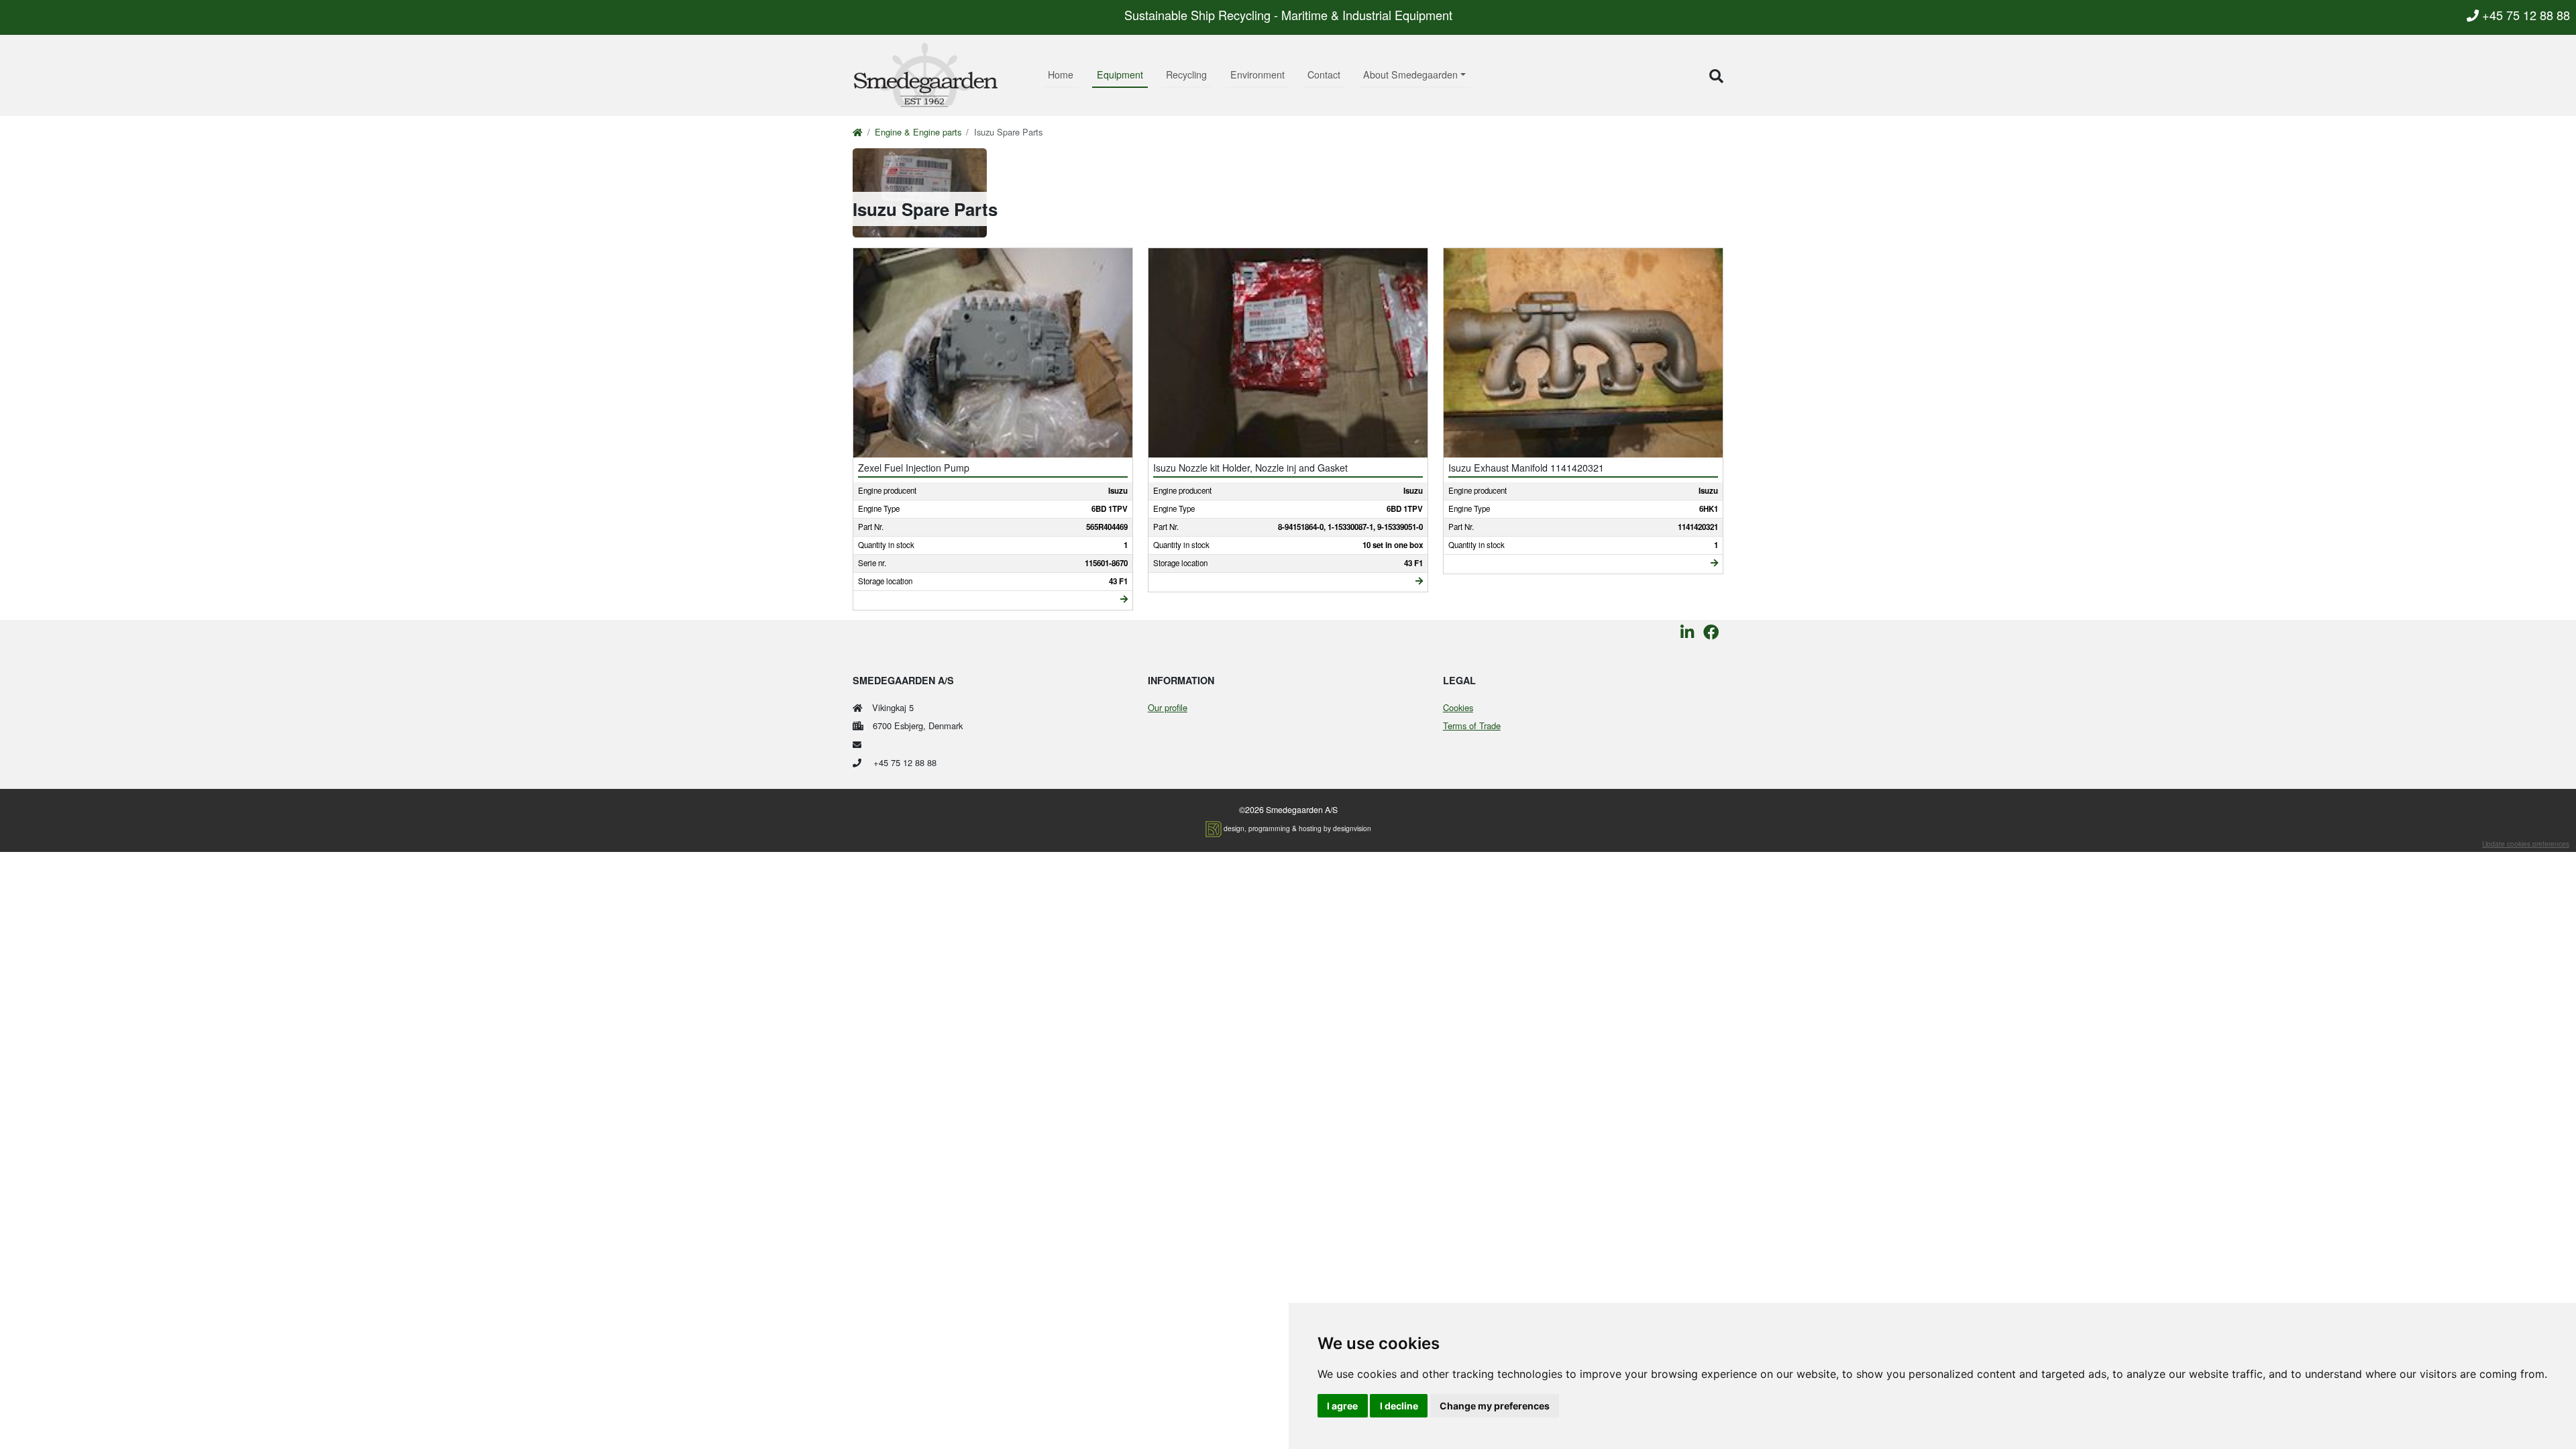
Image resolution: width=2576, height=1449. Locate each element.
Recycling (1186, 74)
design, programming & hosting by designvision (1297, 828)
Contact (1324, 74)
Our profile (1168, 707)
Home (1061, 74)
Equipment (1120, 74)
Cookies (1458, 707)
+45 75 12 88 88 (2524, 15)
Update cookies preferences (2526, 844)
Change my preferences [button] (1495, 1406)
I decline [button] (1399, 1406)
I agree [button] (1342, 1406)
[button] (1716, 75)
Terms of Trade (1472, 726)
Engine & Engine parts (918, 132)
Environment (1257, 74)
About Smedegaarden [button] (1410, 74)
